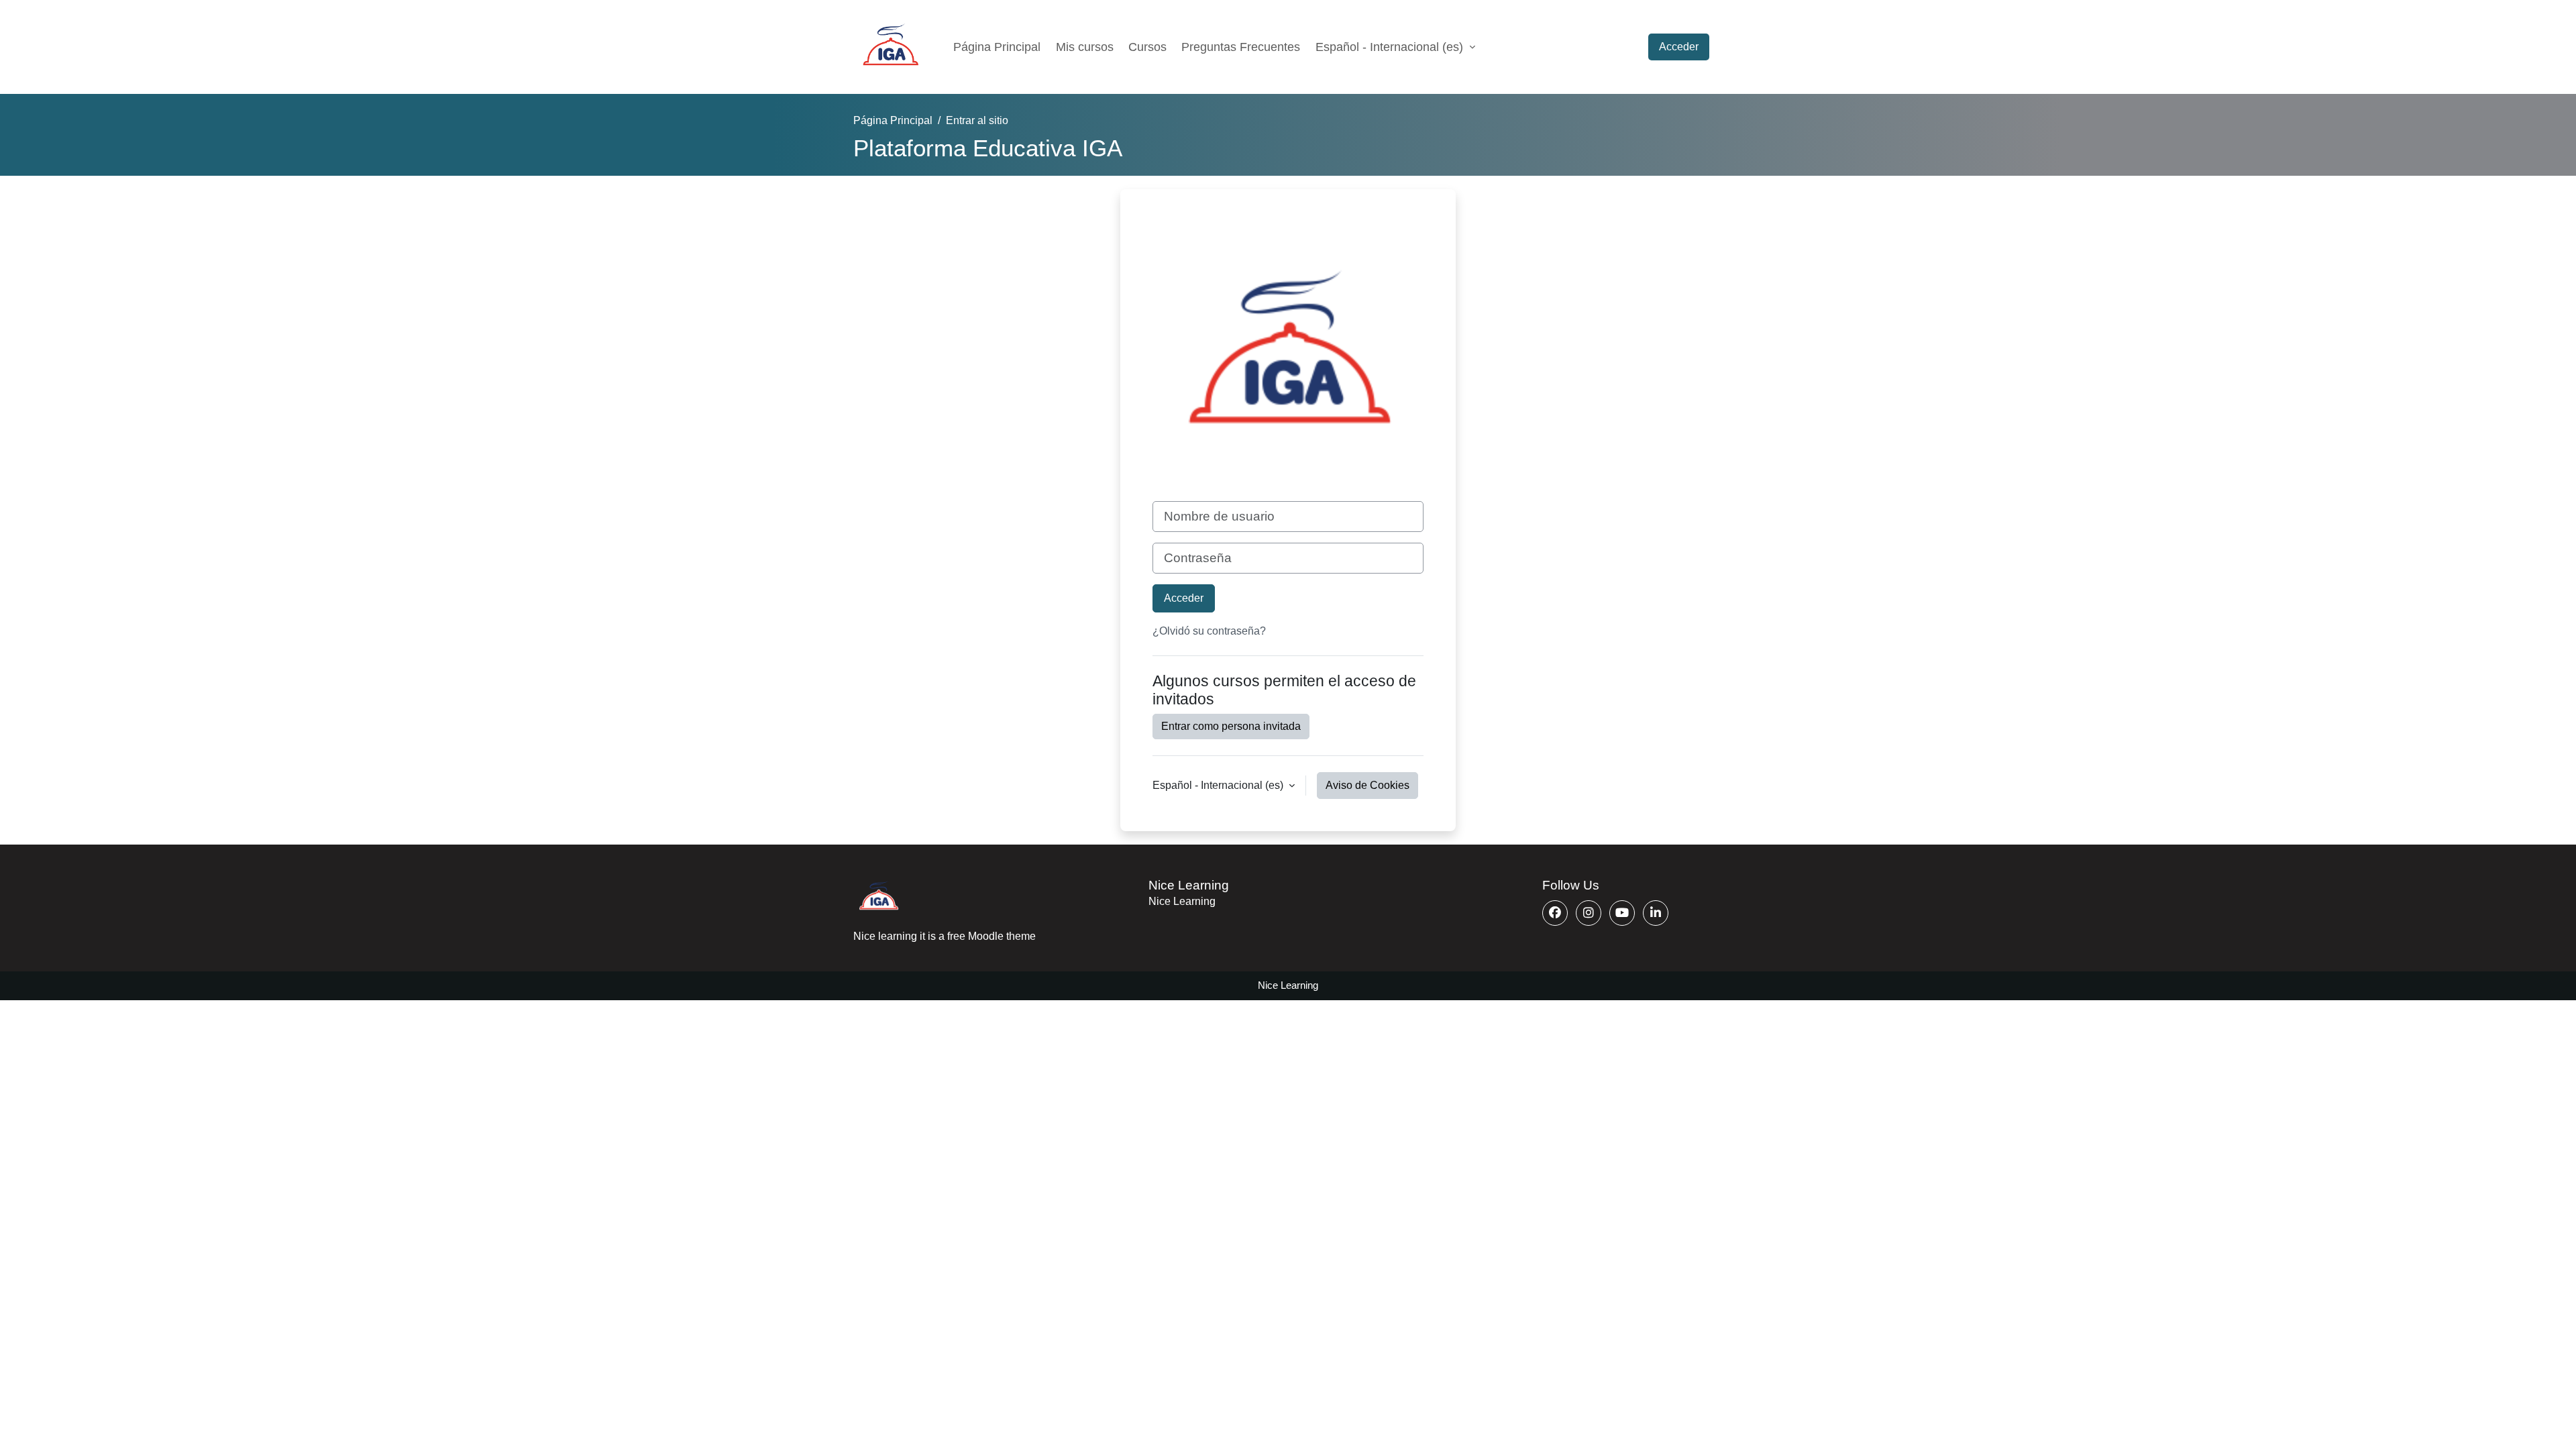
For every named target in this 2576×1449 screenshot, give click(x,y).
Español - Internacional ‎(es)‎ (1391, 47)
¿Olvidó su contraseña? (1209, 631)
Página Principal (997, 47)
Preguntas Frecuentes (1241, 47)
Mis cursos (1085, 47)
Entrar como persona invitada (1231, 726)
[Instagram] (1589, 913)
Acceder (1679, 47)
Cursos (1147, 47)
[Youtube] (1622, 913)
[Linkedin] (1656, 913)
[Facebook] (1555, 913)
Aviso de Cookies (1367, 785)
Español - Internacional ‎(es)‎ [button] (1219, 785)
